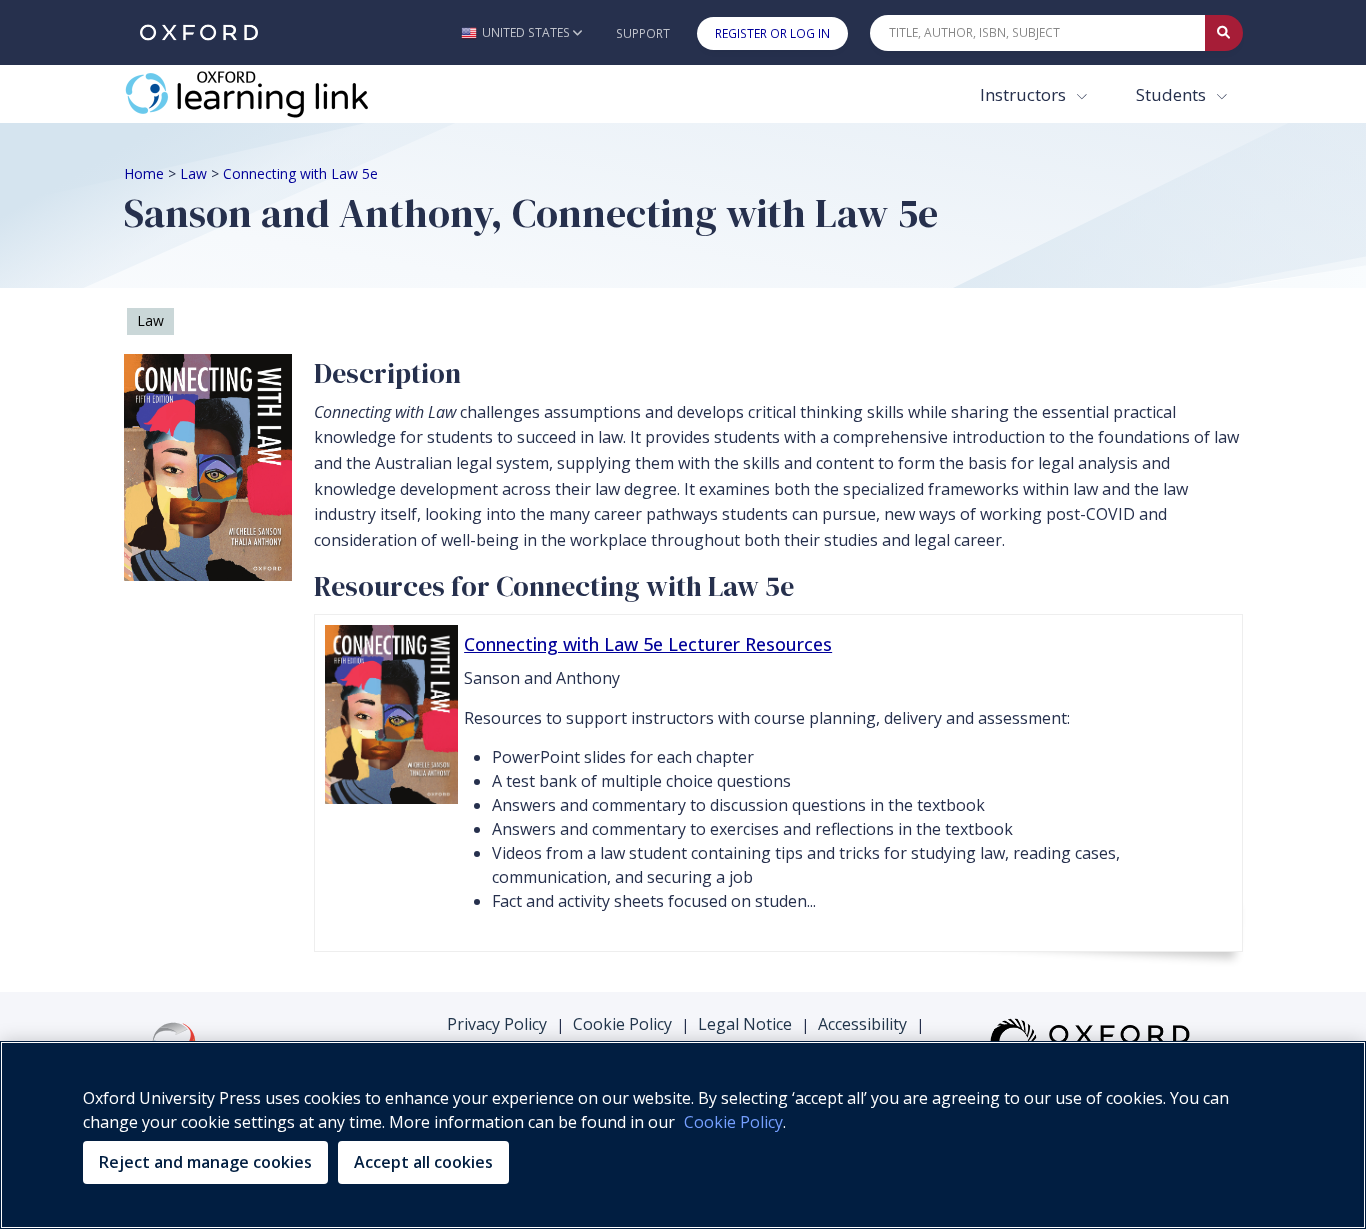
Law (193, 173)
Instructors (1025, 94)
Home (144, 173)
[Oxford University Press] (199, 32)
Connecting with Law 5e (300, 173)
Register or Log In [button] (772, 33)
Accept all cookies (423, 1162)
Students (1173, 94)
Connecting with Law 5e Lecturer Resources (648, 644)
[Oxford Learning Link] (274, 94)
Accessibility (862, 1024)
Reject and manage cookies (205, 1162)
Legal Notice (745, 1024)
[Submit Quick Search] (1224, 33)
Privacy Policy (497, 1024)
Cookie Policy (622, 1024)
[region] (683, 1135)
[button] (521, 32)
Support (643, 33)
